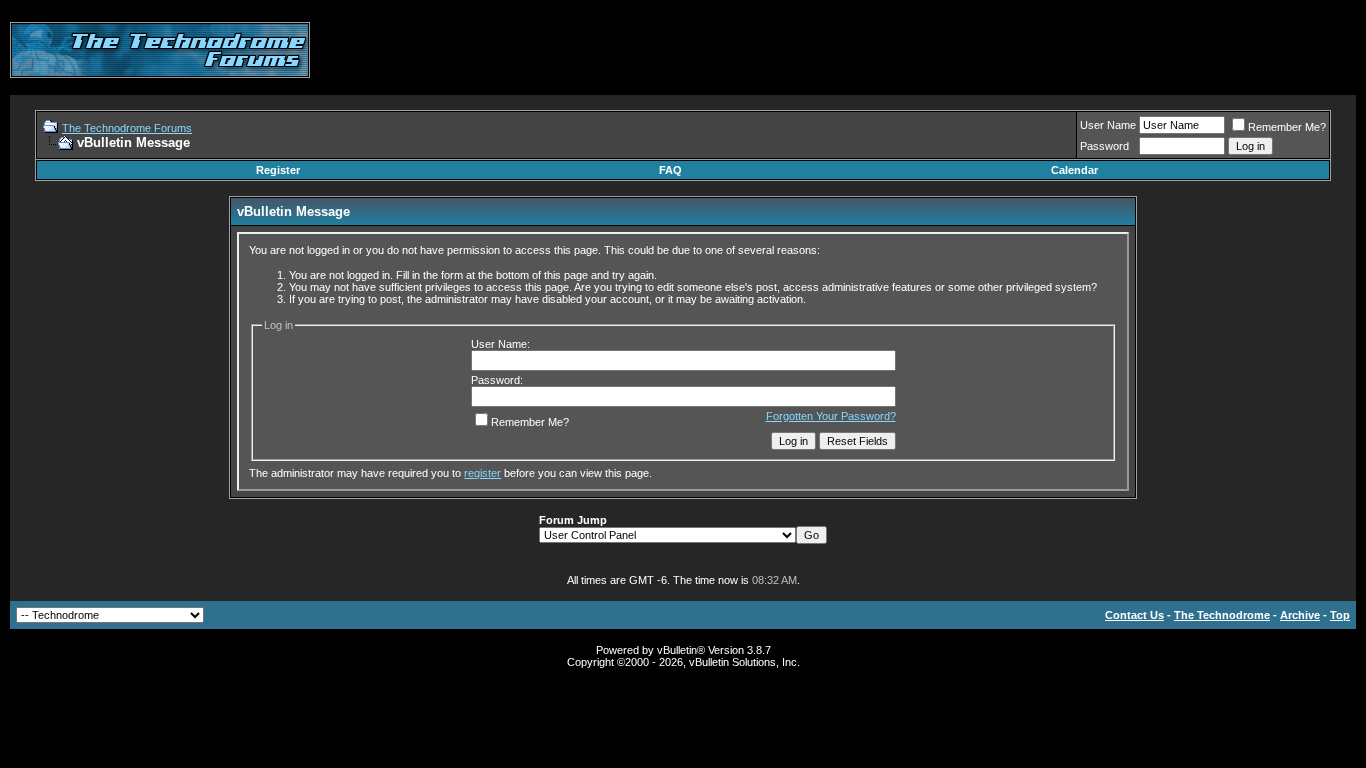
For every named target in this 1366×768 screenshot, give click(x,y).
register (482, 473)
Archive (1300, 615)
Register (278, 170)
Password (1104, 146)
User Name (1108, 125)
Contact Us (1134, 615)
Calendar (1074, 170)
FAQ (670, 170)
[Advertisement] (992, 50)
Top (1340, 615)
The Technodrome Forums (127, 128)
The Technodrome (1222, 615)
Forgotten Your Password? (831, 416)
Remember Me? (1287, 127)
